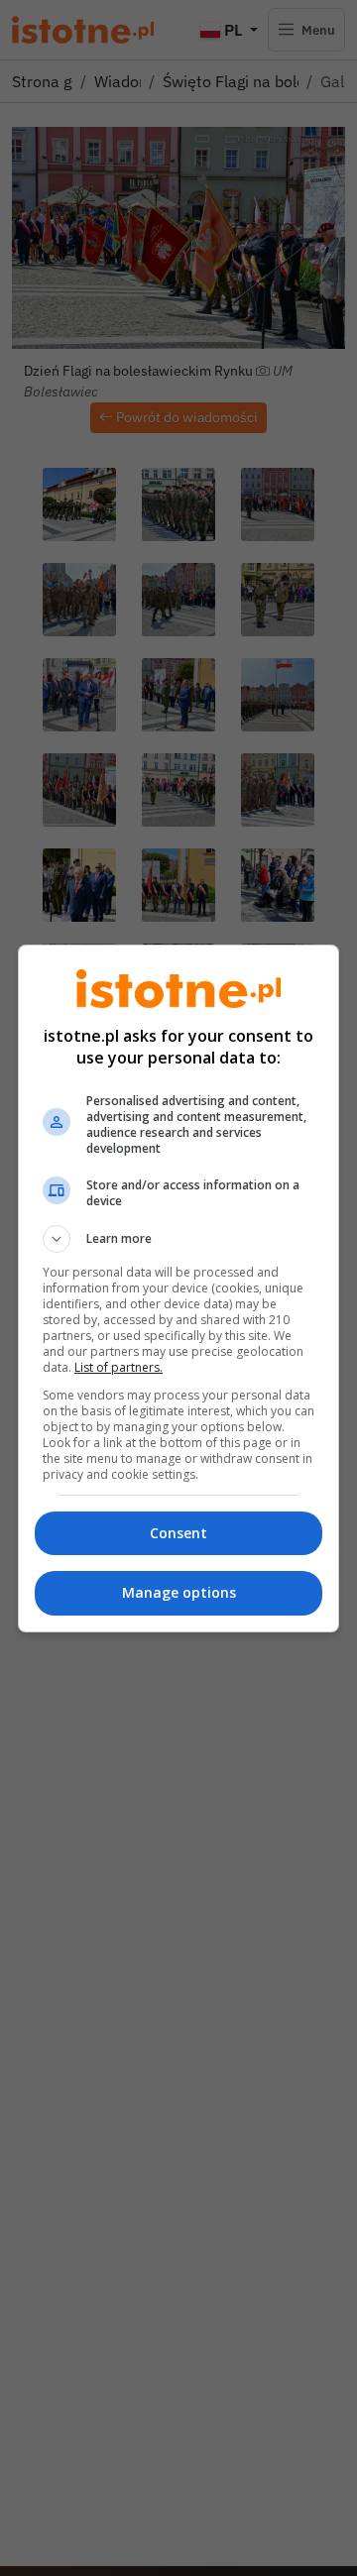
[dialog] (178, 1288)
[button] (178, 1239)
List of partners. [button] (119, 1367)
